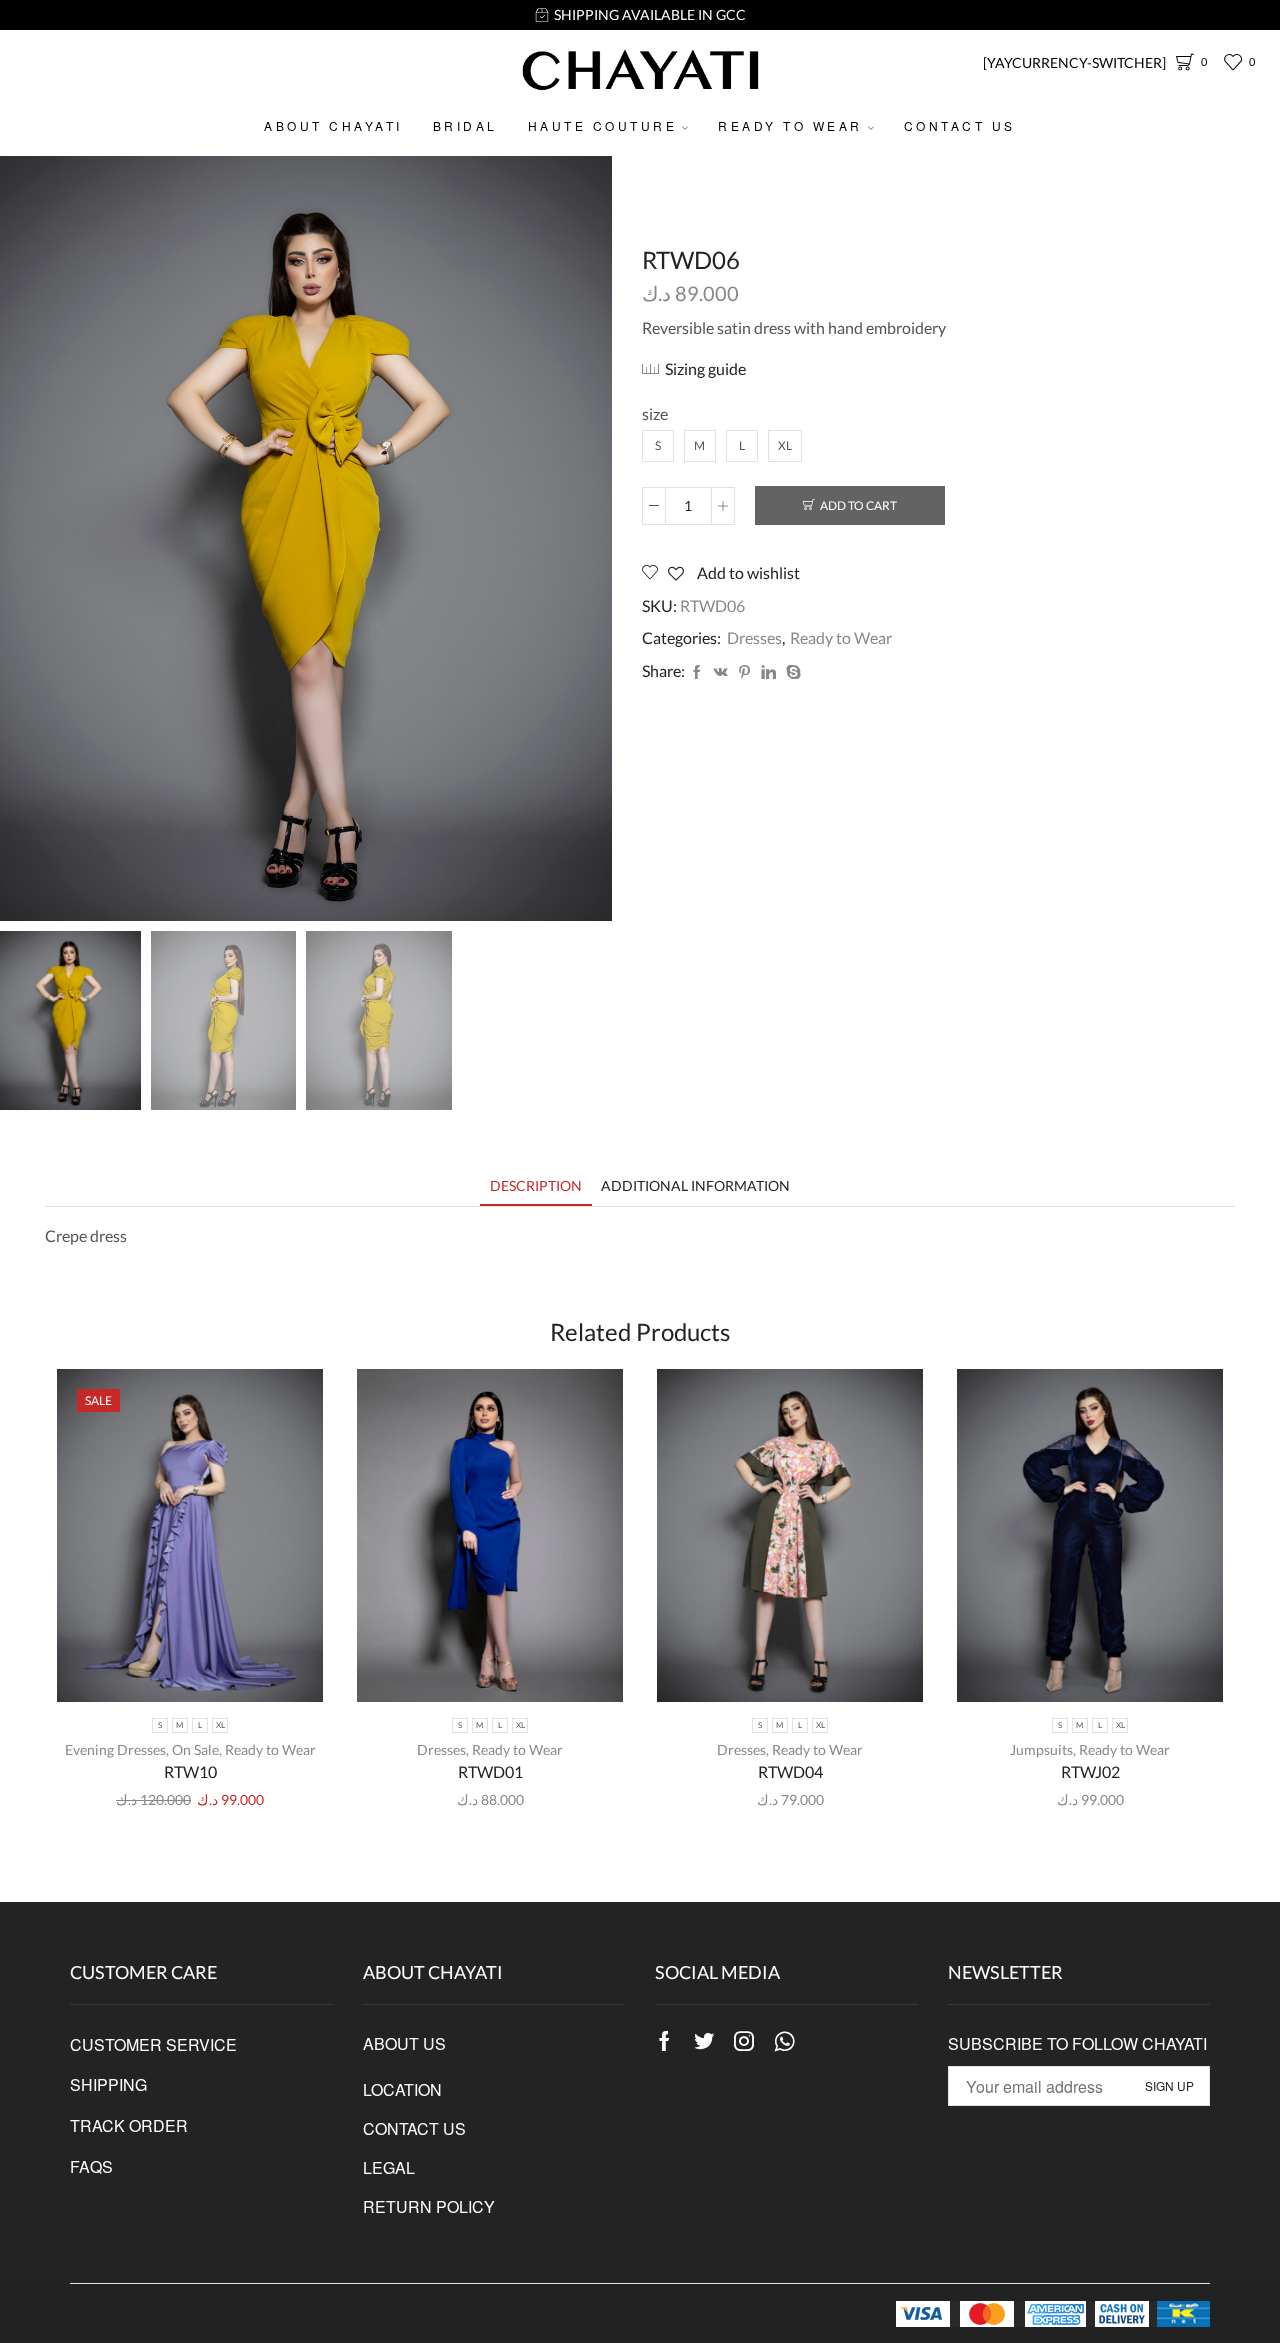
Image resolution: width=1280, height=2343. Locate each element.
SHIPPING (108, 2084)
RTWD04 (790, 1771)
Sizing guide (705, 368)
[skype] (791, 672)
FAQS (91, 2166)
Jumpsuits (1041, 1749)
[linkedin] (768, 672)
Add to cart (858, 505)
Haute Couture (603, 125)
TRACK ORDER (129, 2125)
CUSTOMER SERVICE (153, 2044)
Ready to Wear (790, 125)
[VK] (721, 672)
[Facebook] (697, 672)
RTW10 (190, 1771)
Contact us (960, 125)
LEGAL (389, 2167)
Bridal (465, 125)
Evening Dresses (115, 1749)
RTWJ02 (1090, 1771)
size (655, 413)
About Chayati (333, 125)
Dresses (754, 637)
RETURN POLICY (429, 2206)
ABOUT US (404, 2043)
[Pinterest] (744, 672)
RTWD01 (490, 1771)
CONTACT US (414, 2128)
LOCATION (402, 2089)
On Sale (195, 1749)
